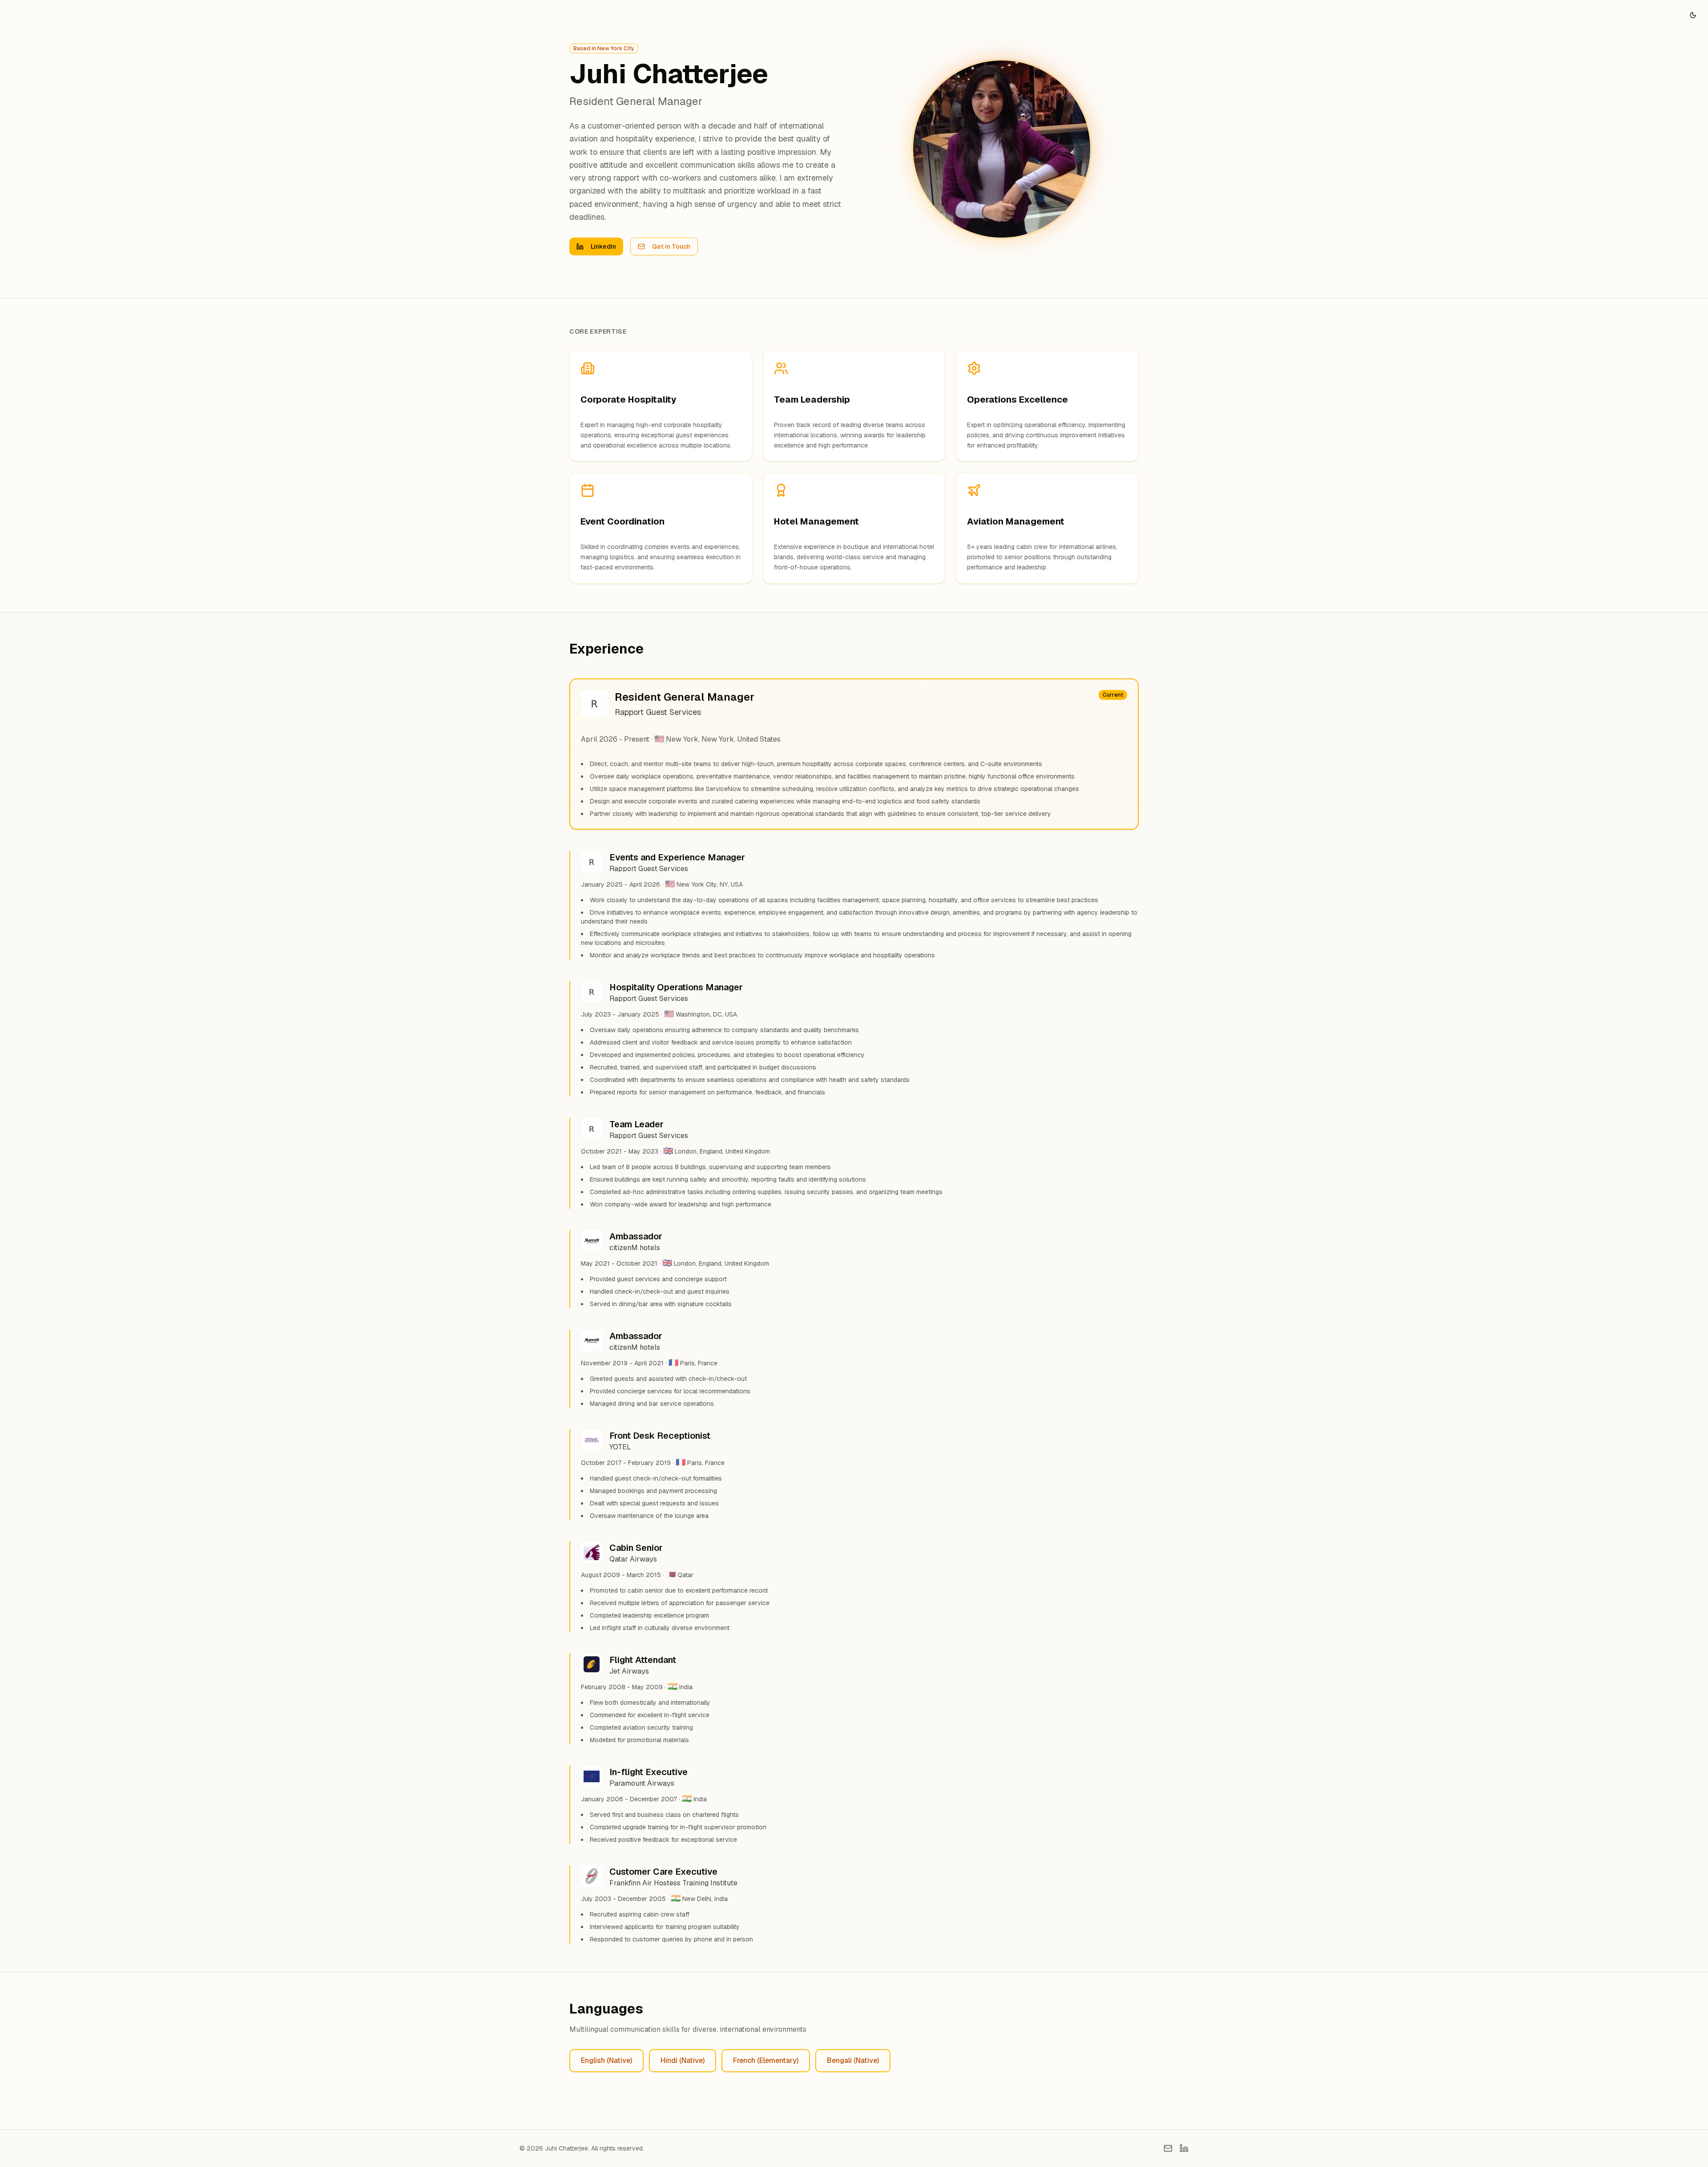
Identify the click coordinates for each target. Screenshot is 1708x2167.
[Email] (1168, 2148)
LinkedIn (603, 246)
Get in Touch (671, 246)
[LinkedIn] (1184, 2148)
